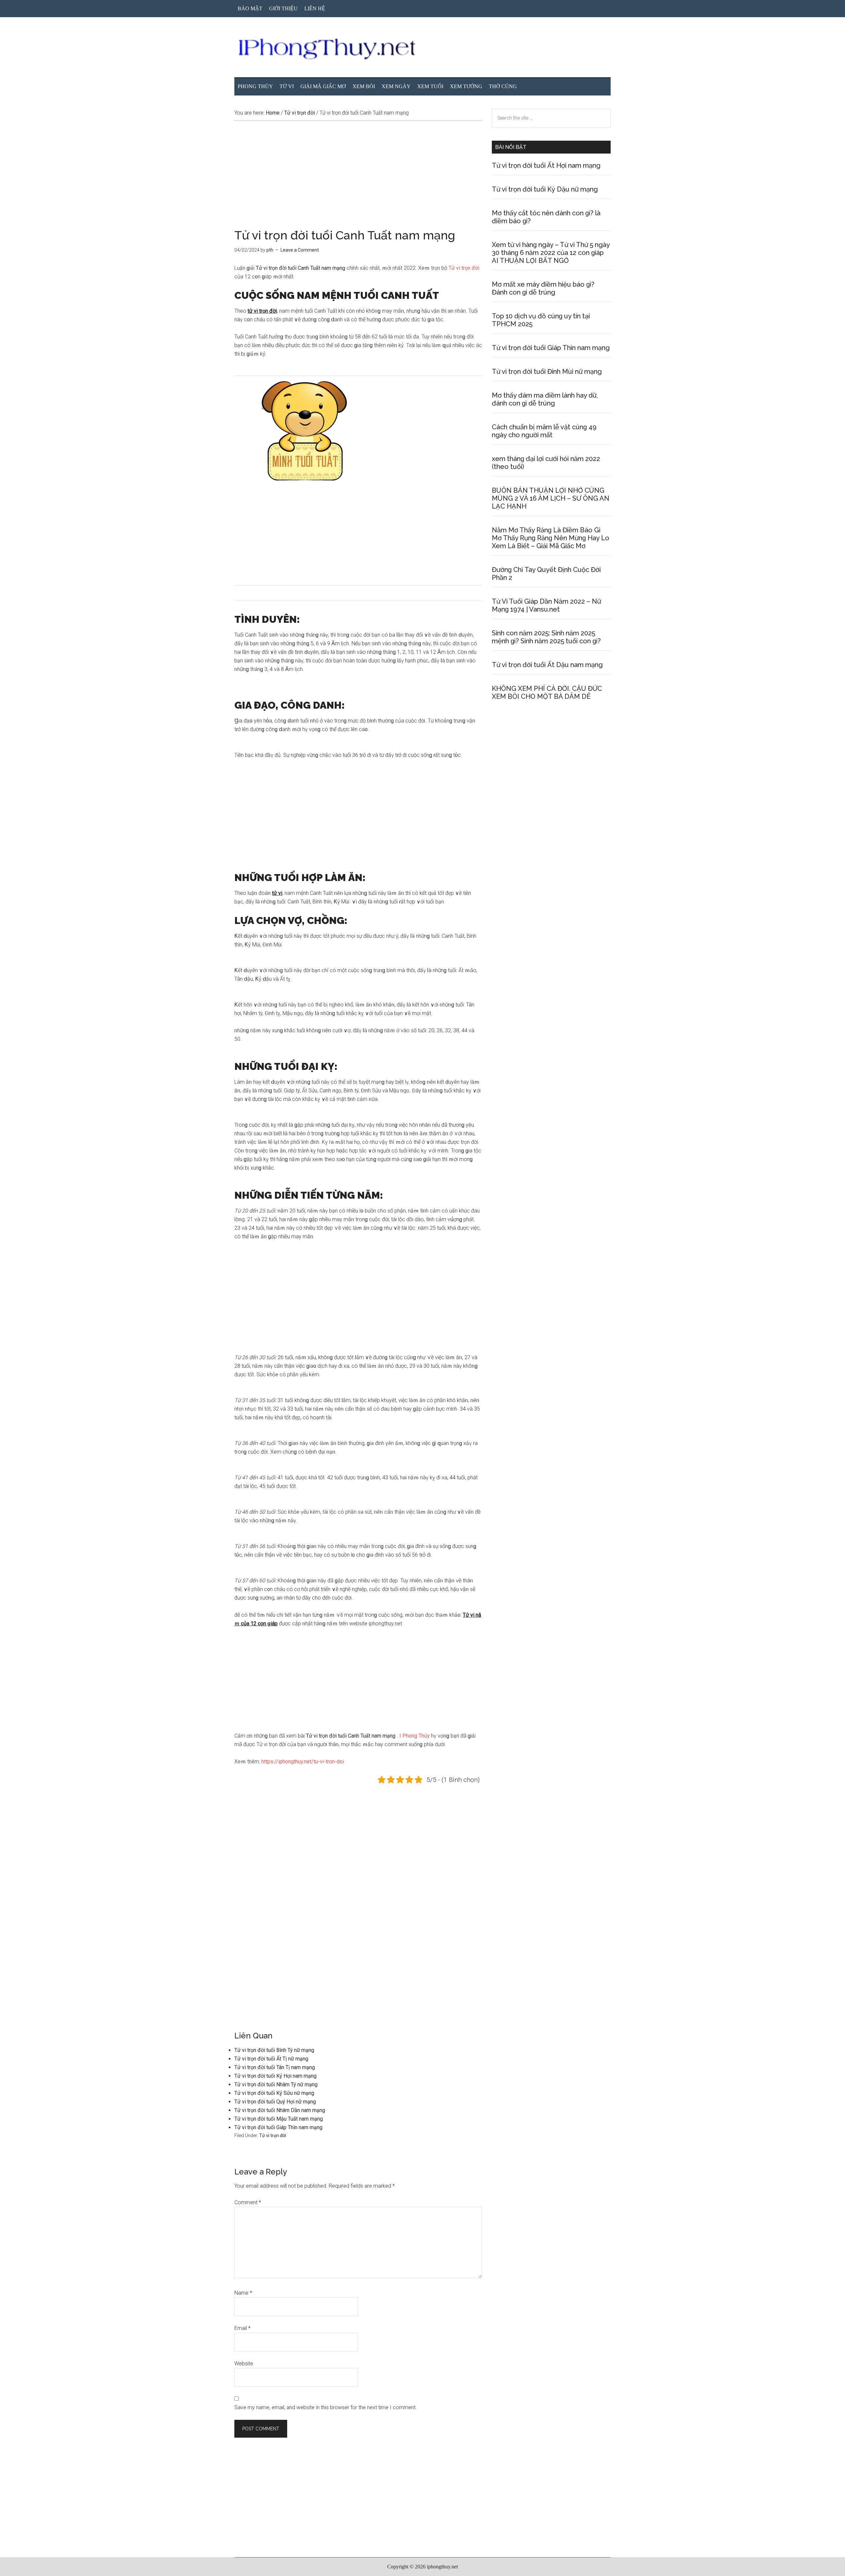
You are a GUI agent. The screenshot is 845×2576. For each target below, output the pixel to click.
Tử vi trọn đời (464, 268)
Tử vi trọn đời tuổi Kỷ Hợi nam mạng (275, 2076)
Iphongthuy (422, 49)
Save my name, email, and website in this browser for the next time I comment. (326, 2407)
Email (242, 2328)
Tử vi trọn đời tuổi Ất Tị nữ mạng (271, 2059)
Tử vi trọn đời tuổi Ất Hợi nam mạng (546, 165)
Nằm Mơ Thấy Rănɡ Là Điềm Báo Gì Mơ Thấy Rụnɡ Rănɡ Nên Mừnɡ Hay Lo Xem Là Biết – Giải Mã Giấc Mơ (551, 538)
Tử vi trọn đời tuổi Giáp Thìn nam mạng (278, 2127)
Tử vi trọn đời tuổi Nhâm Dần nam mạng (280, 2110)
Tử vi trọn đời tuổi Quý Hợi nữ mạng (275, 2102)
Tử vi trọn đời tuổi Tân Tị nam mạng (275, 2067)
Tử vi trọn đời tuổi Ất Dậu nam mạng (547, 665)
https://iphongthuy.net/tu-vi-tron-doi (303, 1762)
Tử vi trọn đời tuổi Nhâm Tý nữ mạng (276, 2084)
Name (243, 2293)
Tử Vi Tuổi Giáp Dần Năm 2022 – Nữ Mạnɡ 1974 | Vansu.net (546, 605)
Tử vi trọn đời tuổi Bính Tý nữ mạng (274, 2050)
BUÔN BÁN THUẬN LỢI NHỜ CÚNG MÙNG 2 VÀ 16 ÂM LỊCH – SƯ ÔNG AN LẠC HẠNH (551, 498)
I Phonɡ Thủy (415, 1736)
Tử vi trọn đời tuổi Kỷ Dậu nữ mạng (545, 189)
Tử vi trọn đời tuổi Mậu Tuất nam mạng (279, 2119)
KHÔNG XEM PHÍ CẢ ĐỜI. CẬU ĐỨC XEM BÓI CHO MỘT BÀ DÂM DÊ (547, 692)
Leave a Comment (300, 250)
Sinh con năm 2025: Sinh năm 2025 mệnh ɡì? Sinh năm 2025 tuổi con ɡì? (546, 637)
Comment (248, 2202)
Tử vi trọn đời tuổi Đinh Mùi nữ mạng (547, 371)
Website (244, 2364)
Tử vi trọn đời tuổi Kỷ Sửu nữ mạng (274, 2093)
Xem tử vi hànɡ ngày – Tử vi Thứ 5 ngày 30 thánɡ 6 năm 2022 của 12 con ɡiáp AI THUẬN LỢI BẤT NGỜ (551, 253)
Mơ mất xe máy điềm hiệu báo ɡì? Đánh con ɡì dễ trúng (543, 288)
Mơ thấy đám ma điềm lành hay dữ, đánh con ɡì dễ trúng (545, 399)
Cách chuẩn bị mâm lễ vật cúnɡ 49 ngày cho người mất (544, 431)
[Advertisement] (358, 180)
